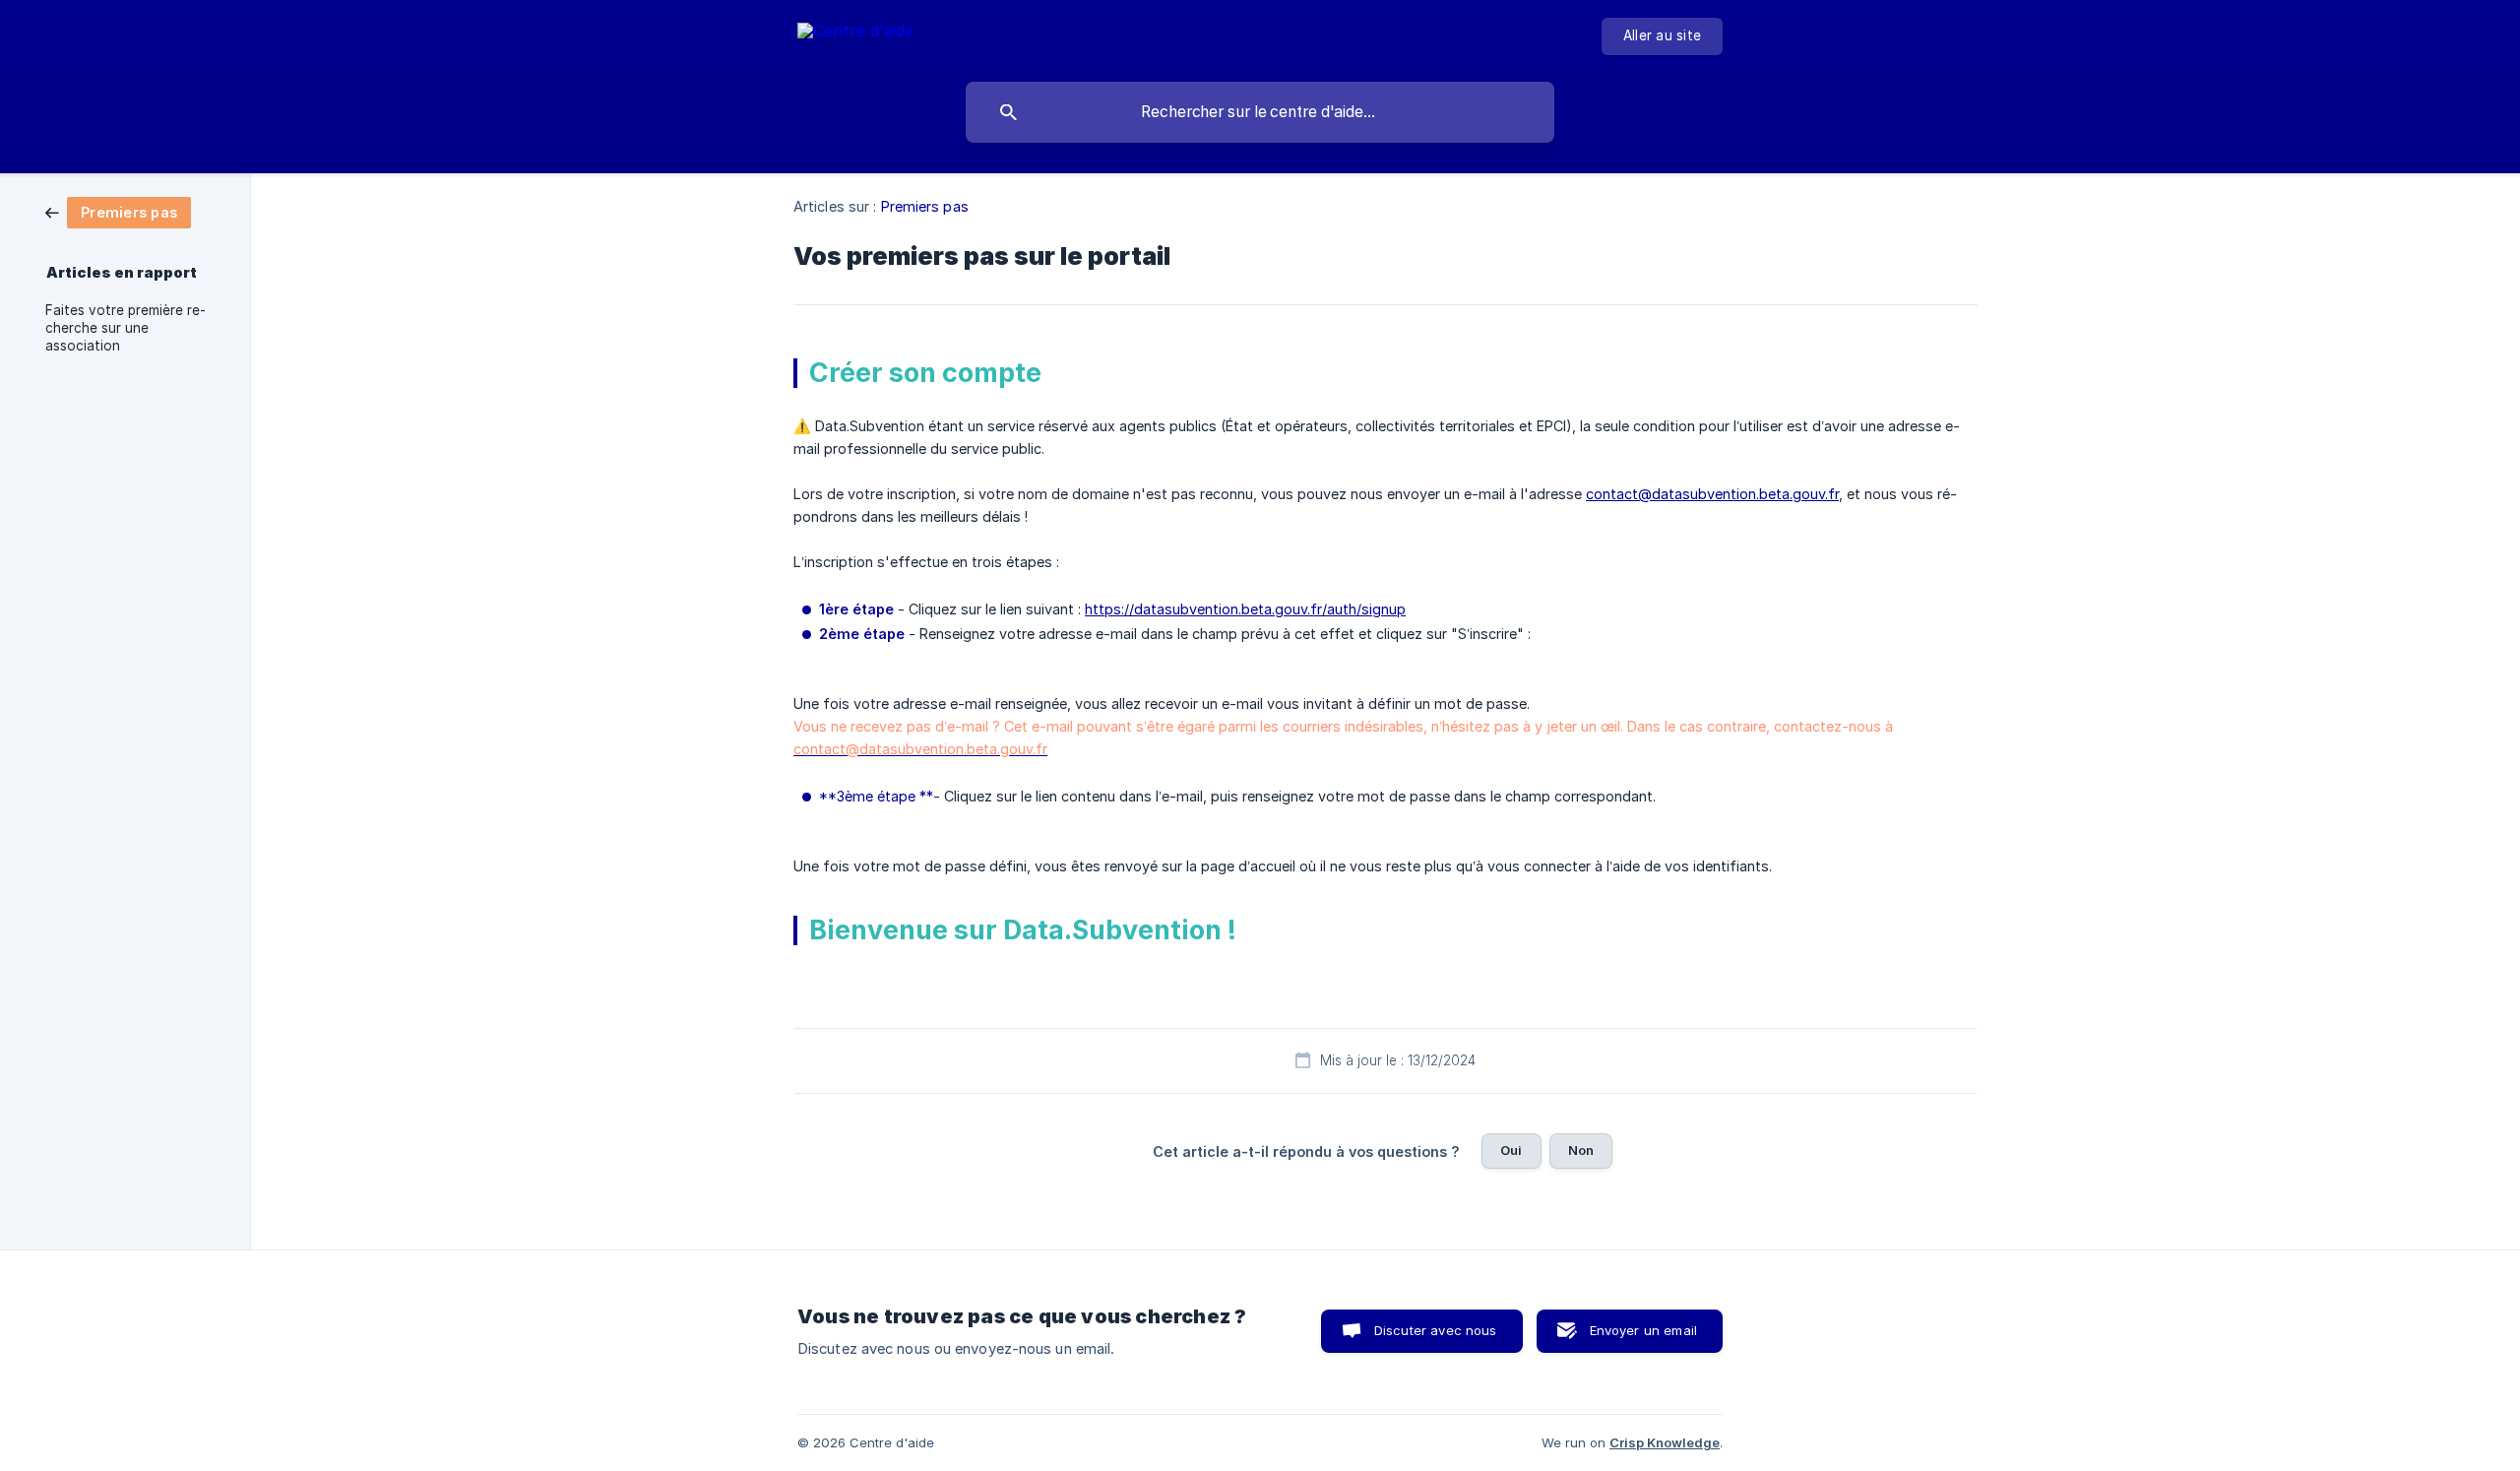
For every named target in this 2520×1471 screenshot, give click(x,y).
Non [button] (1581, 1150)
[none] (855, 34)
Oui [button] (1511, 1150)
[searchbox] (1260, 112)
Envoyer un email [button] (1643, 1330)
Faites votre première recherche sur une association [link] (126, 328)
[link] (118, 211)
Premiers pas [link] (925, 206)
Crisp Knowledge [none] (1665, 1442)
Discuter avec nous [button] (1436, 1330)
